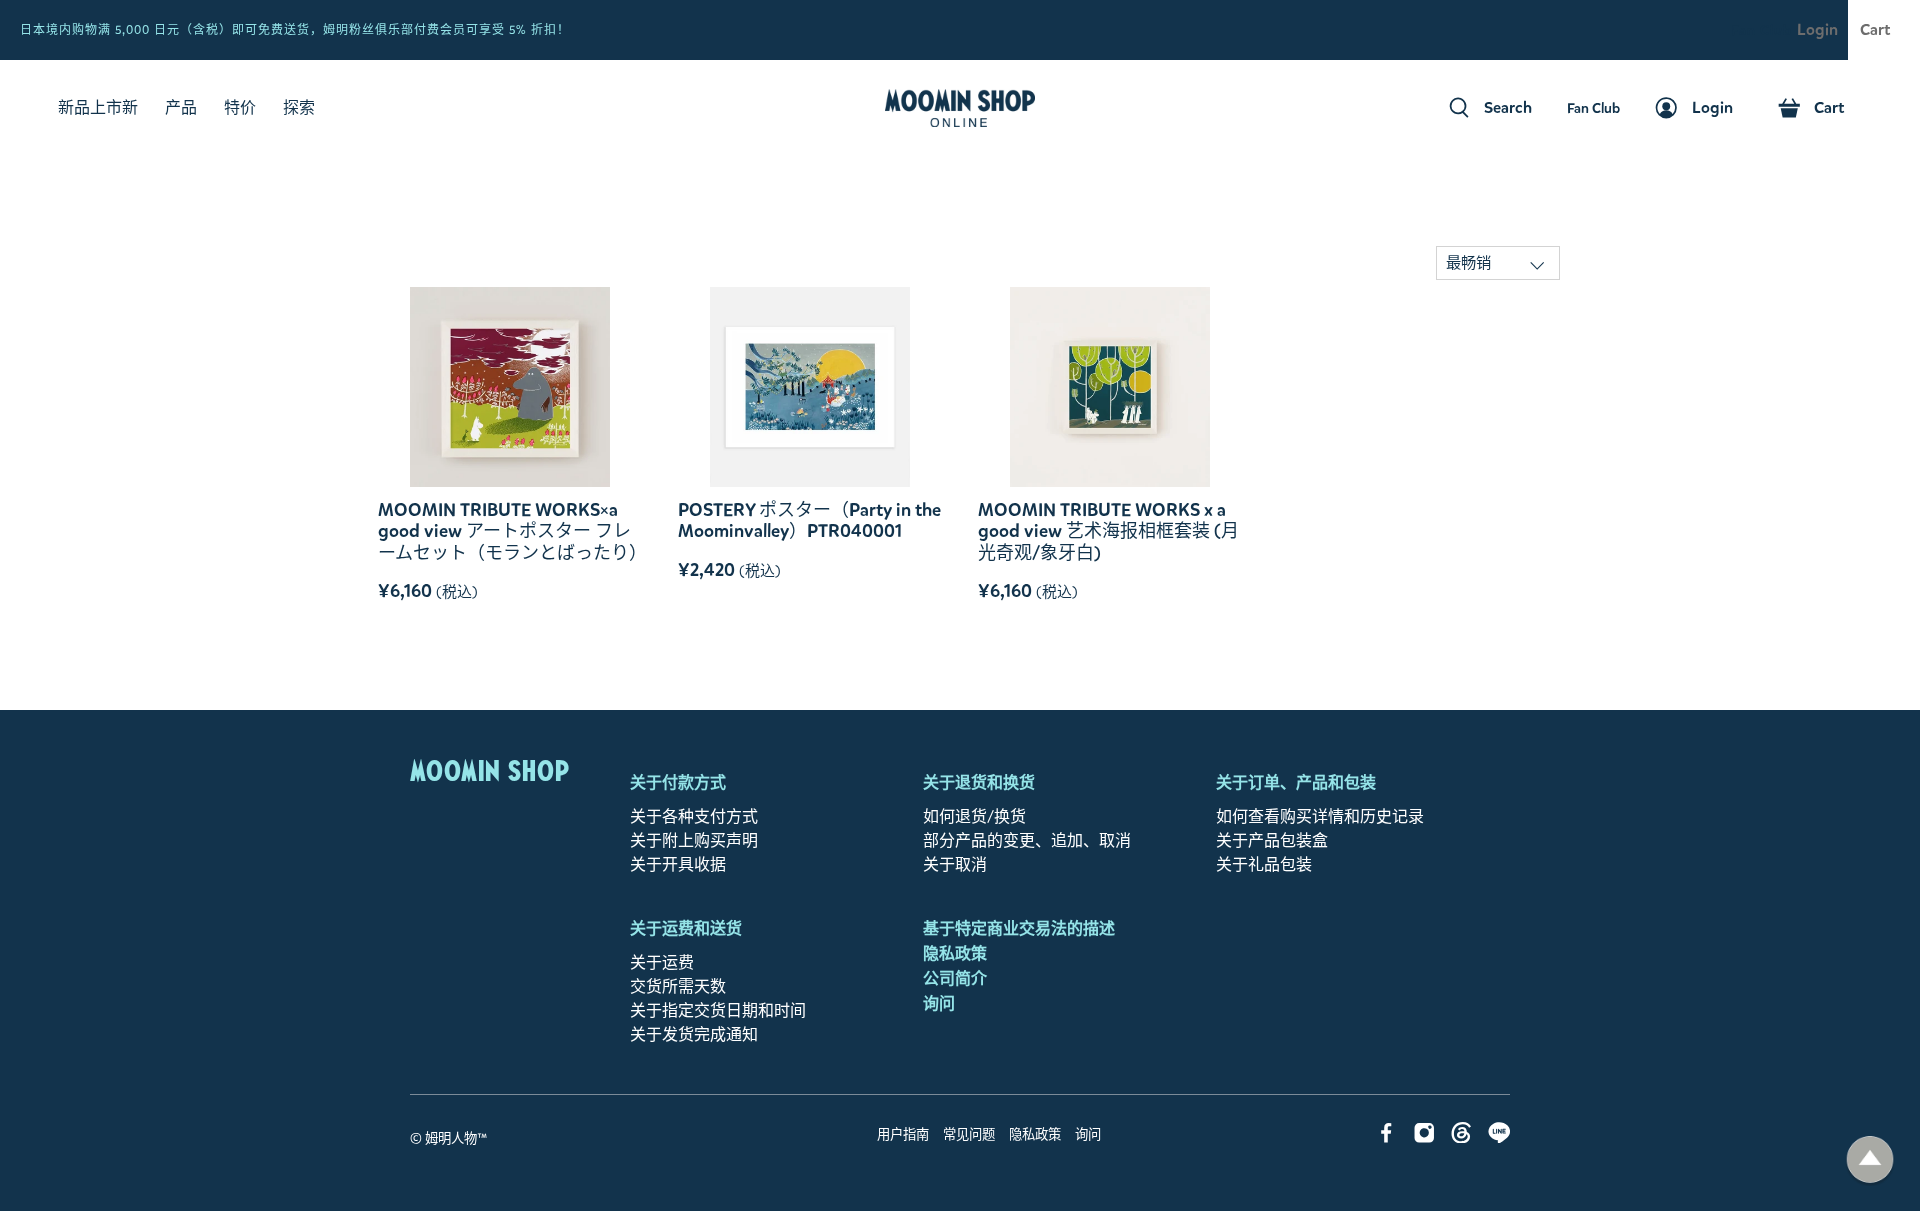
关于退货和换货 (979, 782)
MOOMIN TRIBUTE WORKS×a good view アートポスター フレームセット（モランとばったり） (510, 531)
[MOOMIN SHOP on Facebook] (1386, 1137)
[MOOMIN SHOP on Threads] (1461, 1137)
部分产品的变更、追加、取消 (1027, 840)
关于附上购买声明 (694, 840)
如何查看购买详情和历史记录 (1320, 816)
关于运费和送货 (686, 928)
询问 (939, 1003)
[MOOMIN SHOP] (960, 108)
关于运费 (662, 962)
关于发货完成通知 (694, 1034)
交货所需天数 (678, 986)
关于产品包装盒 (1272, 840)
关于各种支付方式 (694, 816)
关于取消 (955, 864)
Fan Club (1761, 30)
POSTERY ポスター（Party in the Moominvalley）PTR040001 (809, 520)
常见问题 (969, 1135)
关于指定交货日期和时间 (718, 1010)
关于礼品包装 (1264, 864)
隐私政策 (955, 953)
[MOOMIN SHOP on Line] (1499, 1137)
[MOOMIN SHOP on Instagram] (1424, 1137)
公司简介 (955, 978)
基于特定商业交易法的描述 (1019, 928)
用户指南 (903, 1135)
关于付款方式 (678, 782)
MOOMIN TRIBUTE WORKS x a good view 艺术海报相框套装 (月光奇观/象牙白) (1108, 531)
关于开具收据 (678, 864)
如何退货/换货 (974, 816)
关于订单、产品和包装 (1296, 782)
